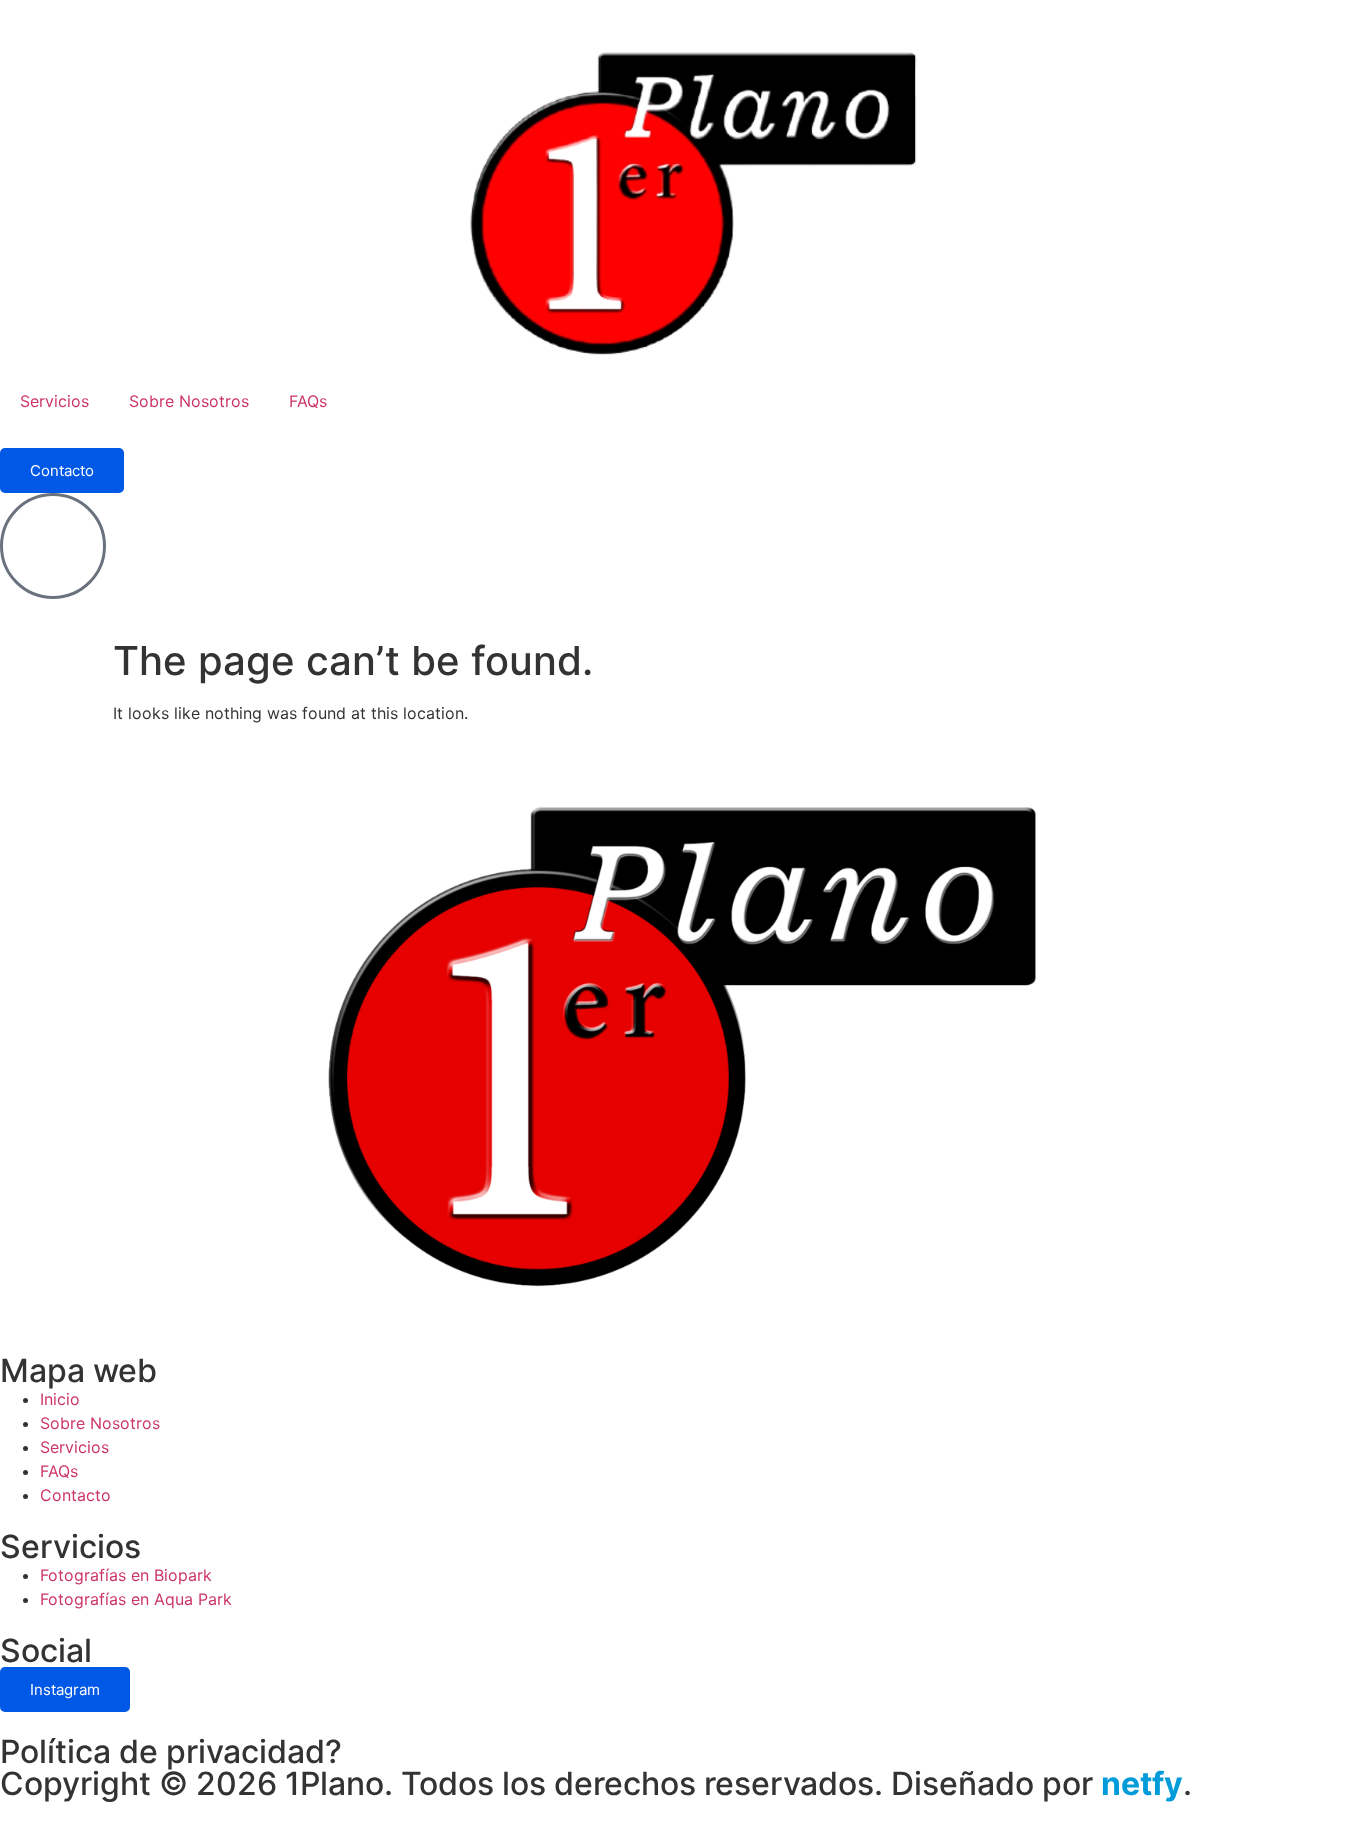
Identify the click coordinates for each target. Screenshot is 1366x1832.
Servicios (54, 401)
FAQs (308, 401)
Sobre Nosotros (189, 401)
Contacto (62, 470)
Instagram (65, 1689)
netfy (1142, 1783)
